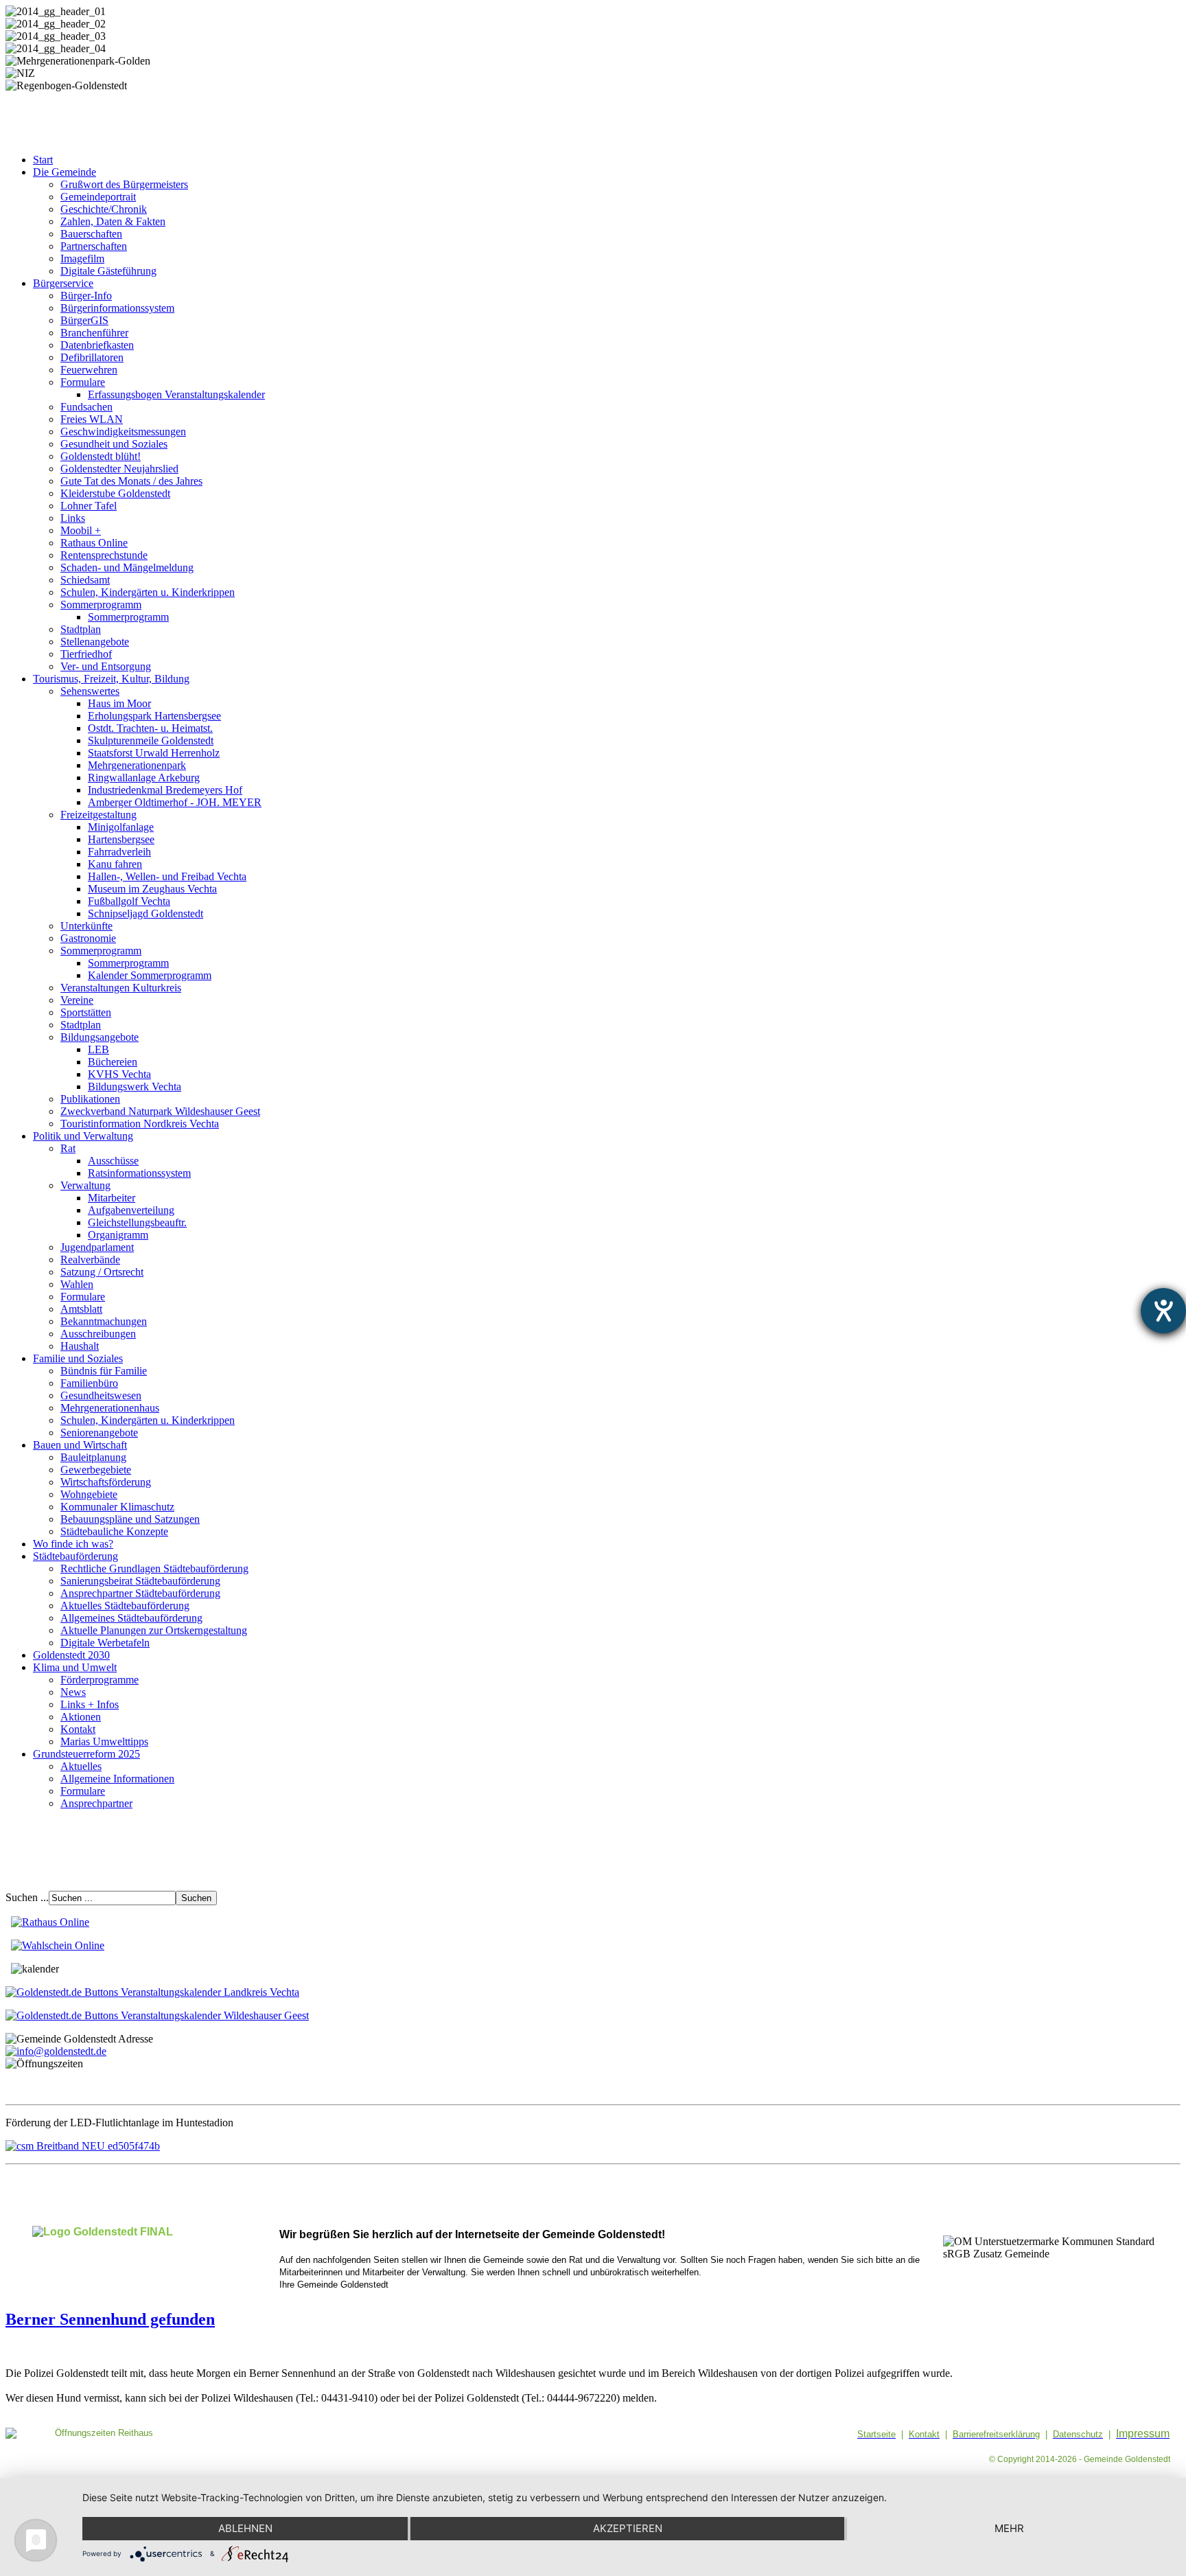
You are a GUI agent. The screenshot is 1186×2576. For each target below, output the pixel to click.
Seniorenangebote (99, 1433)
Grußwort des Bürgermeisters (124, 184)
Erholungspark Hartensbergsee (154, 716)
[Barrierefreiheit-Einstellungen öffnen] (1163, 1311)
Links (73, 518)
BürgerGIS (84, 320)
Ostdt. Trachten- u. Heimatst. (150, 728)
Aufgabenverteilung (131, 1210)
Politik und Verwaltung (83, 1136)
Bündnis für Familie (104, 1371)
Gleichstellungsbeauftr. (137, 1222)
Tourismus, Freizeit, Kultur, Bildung (111, 679)
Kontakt (78, 1729)
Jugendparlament (97, 1247)
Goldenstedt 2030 (71, 1655)
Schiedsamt (85, 580)
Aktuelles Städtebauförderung (125, 1606)
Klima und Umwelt (75, 1667)
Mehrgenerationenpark (137, 765)
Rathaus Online (94, 543)
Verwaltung (85, 1185)
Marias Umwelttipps (104, 1741)
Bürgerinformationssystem (117, 308)
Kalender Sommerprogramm (150, 975)
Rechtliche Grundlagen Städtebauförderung (154, 1568)
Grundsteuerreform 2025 (86, 1754)
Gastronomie (88, 938)
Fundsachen (86, 407)
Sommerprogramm (101, 605)
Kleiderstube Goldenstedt (115, 493)
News (73, 1692)
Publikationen (90, 1099)
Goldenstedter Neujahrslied (119, 469)
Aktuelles (81, 1766)
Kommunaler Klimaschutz (117, 1507)
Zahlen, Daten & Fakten (113, 221)
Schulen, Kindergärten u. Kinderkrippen (148, 592)
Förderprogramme (100, 1680)
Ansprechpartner (96, 1803)
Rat (68, 1148)
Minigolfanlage (121, 827)
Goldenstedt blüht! (101, 456)
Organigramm (118, 1235)
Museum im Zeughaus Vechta (152, 889)
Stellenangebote (95, 642)
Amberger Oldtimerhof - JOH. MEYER (175, 802)
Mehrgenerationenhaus (110, 1408)
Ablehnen (245, 2528)
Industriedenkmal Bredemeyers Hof (165, 790)
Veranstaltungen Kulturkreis (121, 988)
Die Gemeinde (65, 172)
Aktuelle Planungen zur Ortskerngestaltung (154, 1630)
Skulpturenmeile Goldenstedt (151, 740)
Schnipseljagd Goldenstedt (146, 913)
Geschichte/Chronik (104, 209)
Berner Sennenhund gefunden (110, 2319)
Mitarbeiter (112, 1198)
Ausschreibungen (98, 1334)
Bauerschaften (91, 234)
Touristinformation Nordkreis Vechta (140, 1124)
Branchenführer (94, 333)
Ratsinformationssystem (139, 1173)
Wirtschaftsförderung (106, 1482)
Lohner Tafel (89, 506)
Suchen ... (27, 1897)
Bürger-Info (86, 296)
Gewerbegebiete (96, 1470)
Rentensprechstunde (104, 555)
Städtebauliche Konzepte (114, 1531)
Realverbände (90, 1260)
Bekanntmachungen (104, 1321)
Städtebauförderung (75, 1556)
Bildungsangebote (100, 1037)
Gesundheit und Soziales (114, 444)
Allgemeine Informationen (117, 1779)
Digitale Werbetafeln (105, 1643)
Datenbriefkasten (97, 345)
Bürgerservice (63, 283)
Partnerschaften (94, 246)
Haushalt (80, 1346)
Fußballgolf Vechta (129, 901)
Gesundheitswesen (101, 1395)
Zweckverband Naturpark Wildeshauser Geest (160, 1111)
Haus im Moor (119, 703)
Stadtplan (81, 629)
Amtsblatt (81, 1309)
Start (43, 160)
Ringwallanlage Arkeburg (144, 778)
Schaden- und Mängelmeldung (127, 567)
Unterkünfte (86, 926)
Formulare (83, 382)
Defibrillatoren (92, 357)
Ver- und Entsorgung (106, 666)
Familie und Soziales (78, 1358)
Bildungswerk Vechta (135, 1086)
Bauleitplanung (93, 1457)
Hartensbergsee (121, 839)
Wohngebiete (89, 1494)
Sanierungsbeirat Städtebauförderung (140, 1581)
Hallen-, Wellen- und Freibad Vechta (167, 876)
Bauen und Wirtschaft (80, 1445)
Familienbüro (89, 1383)
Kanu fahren (115, 864)
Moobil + (81, 530)
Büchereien (113, 1062)
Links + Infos (90, 1704)
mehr (1009, 2528)
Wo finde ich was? (73, 1544)
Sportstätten (86, 1012)
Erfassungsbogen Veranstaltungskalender (176, 394)
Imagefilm (82, 258)
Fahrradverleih (119, 852)
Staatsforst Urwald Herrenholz (154, 753)
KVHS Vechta (119, 1074)
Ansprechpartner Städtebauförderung (140, 1593)
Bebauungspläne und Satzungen (130, 1519)
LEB (98, 1049)
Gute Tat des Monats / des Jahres (131, 481)
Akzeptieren (628, 2528)
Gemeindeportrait (98, 197)
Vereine (77, 1000)
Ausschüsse (113, 1161)
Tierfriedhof (86, 654)
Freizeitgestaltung (98, 815)
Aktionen (81, 1717)
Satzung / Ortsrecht (102, 1272)
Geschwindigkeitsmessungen (123, 432)
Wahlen (77, 1284)
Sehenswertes (90, 691)
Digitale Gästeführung (108, 271)
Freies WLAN (92, 419)
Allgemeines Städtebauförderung (131, 1618)
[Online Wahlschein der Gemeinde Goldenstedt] (58, 1945)
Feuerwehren (89, 370)
